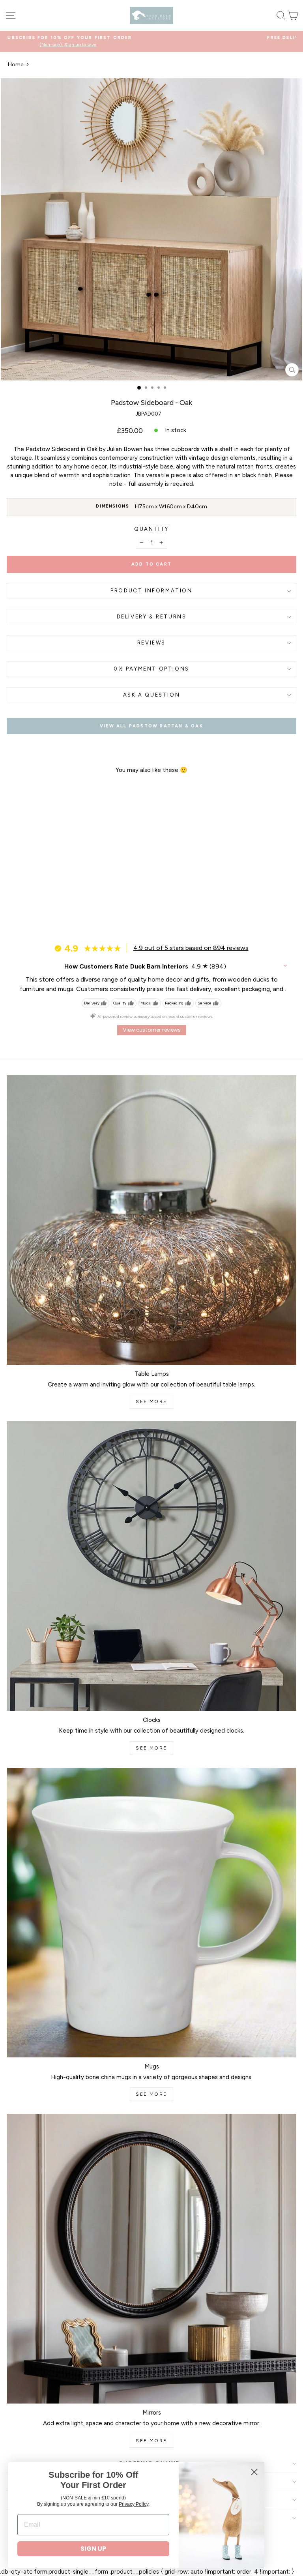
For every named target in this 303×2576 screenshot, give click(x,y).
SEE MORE (151, 1401)
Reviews (151, 643)
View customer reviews (152, 1030)
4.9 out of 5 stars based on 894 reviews (191, 948)
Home (16, 65)
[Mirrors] (151, 2259)
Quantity (151, 529)
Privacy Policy (134, 2504)
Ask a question (151, 695)
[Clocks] (151, 1566)
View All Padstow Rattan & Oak (151, 726)
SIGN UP (93, 2549)
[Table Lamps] (151, 1220)
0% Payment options (151, 669)
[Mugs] (151, 1913)
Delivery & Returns (152, 617)
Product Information (151, 591)
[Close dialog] (254, 2472)
